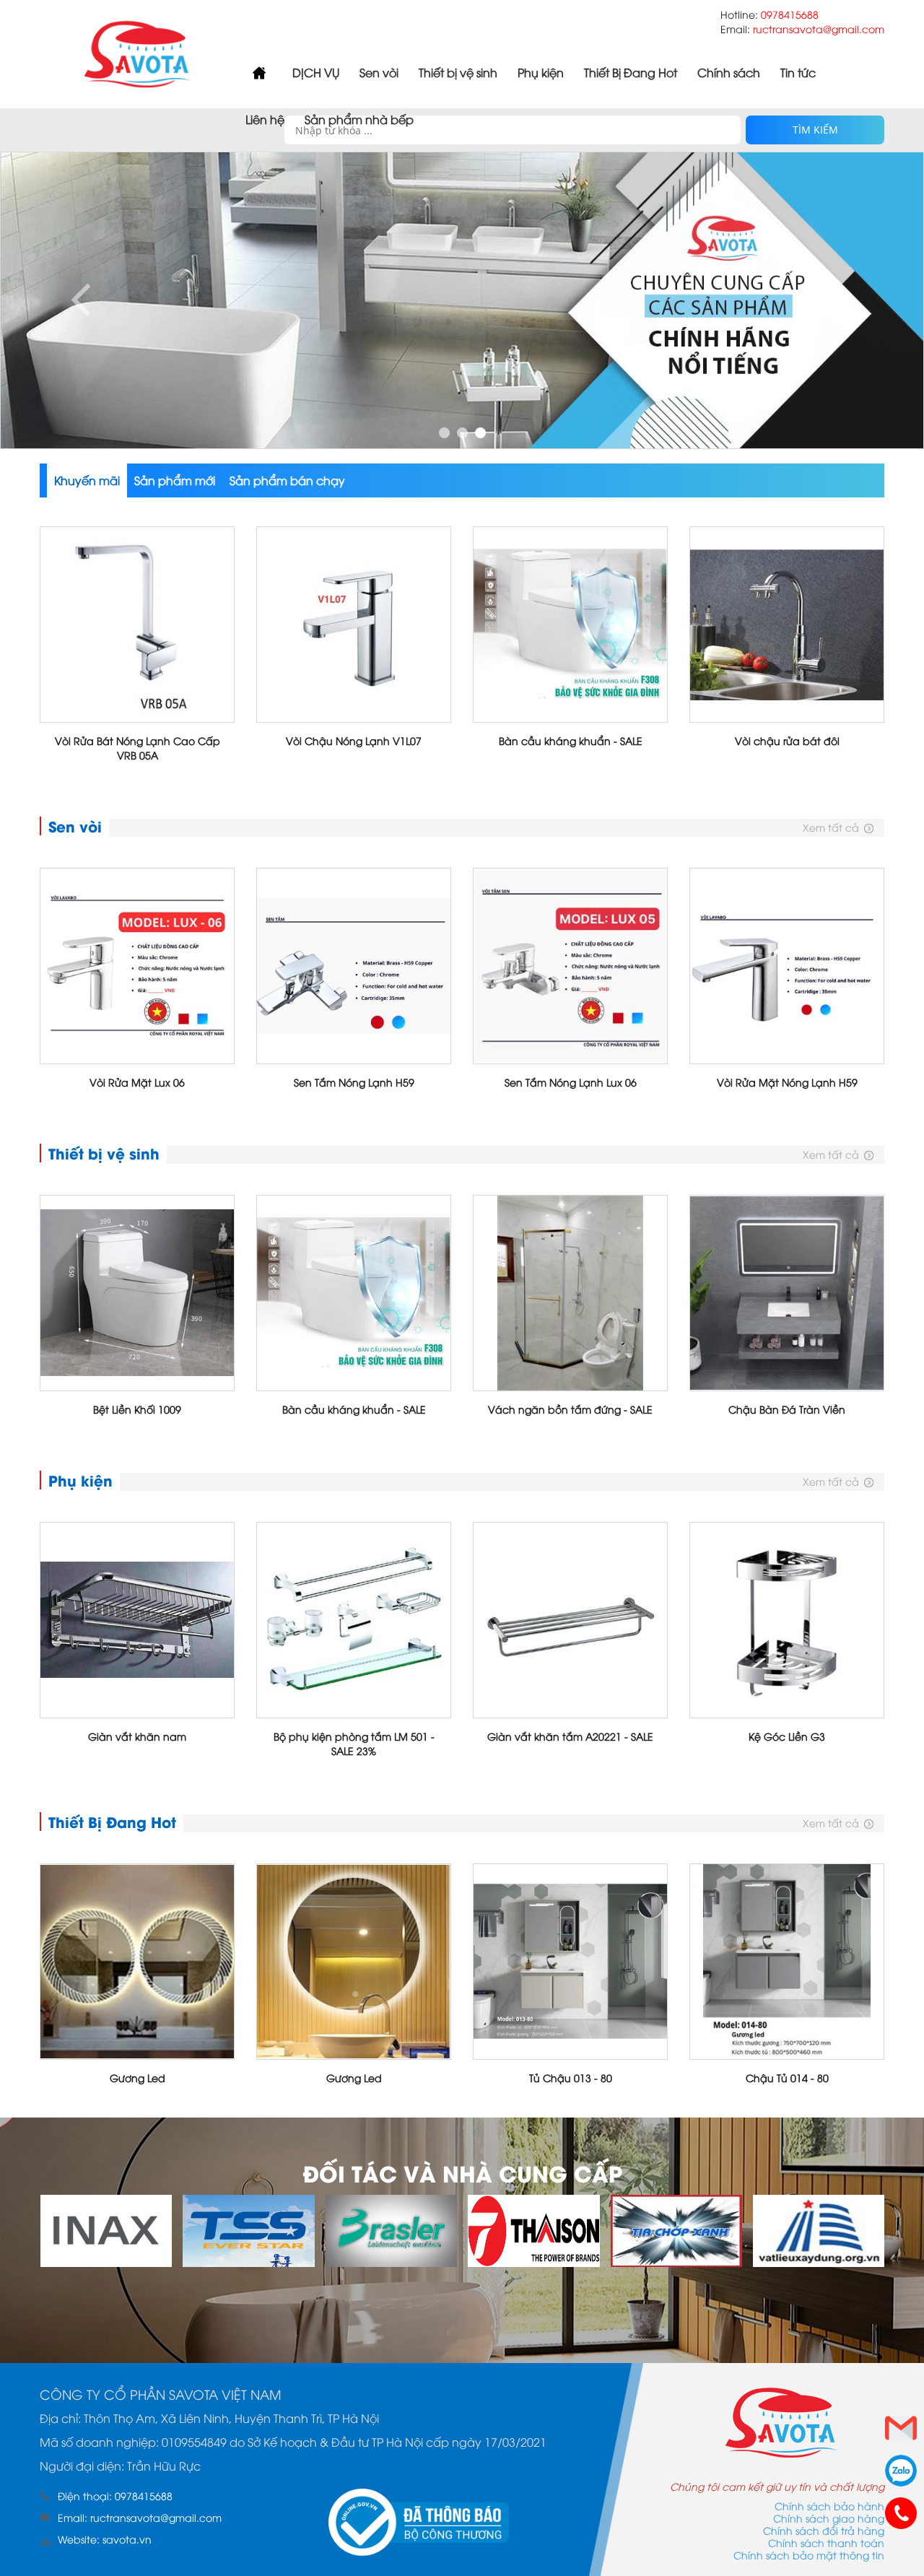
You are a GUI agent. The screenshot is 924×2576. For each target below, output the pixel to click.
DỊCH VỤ (316, 72)
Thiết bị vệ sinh (458, 72)
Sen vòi (379, 72)
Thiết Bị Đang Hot (631, 72)
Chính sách (729, 72)
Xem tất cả (831, 827)
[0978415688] (901, 2513)
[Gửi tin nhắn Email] (901, 2428)
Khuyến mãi (87, 480)
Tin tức (798, 72)
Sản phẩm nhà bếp (359, 119)
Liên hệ (265, 119)
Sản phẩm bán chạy (287, 480)
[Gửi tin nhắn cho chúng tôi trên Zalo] (901, 2471)
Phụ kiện (541, 72)
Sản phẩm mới (175, 480)
